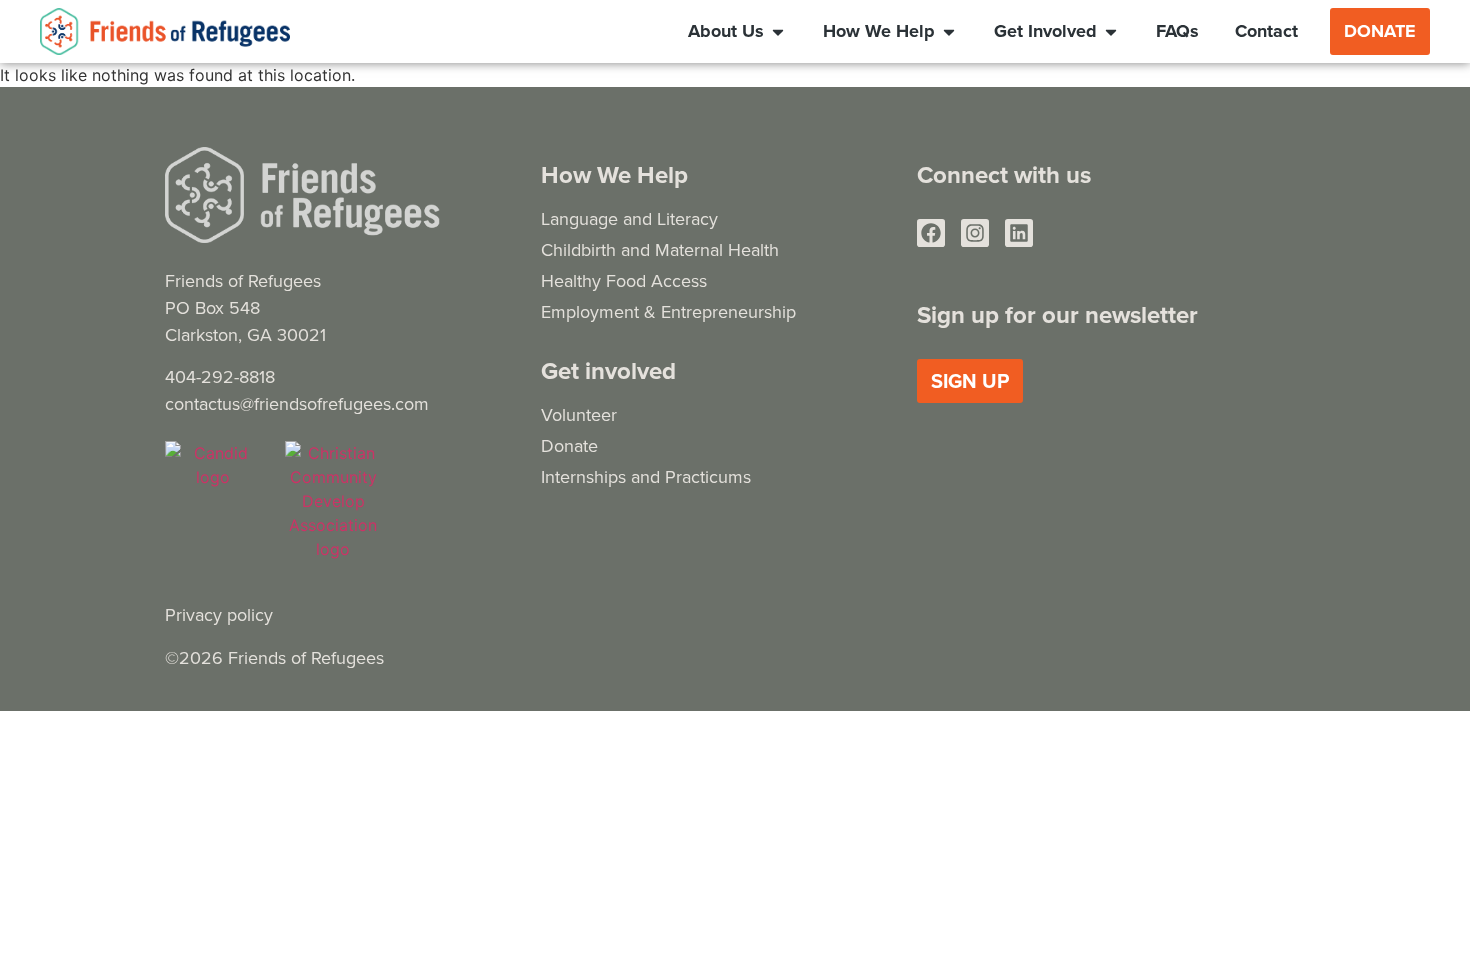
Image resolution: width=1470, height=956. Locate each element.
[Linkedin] (1019, 233)
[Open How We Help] (949, 31)
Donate (569, 445)
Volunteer (579, 414)
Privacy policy (219, 614)
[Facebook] (931, 233)
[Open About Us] (778, 31)
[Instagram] (975, 233)
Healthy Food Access (624, 280)
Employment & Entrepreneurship (668, 311)
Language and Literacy (629, 218)
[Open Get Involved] (1111, 31)
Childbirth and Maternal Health (660, 249)
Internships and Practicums (646, 476)
